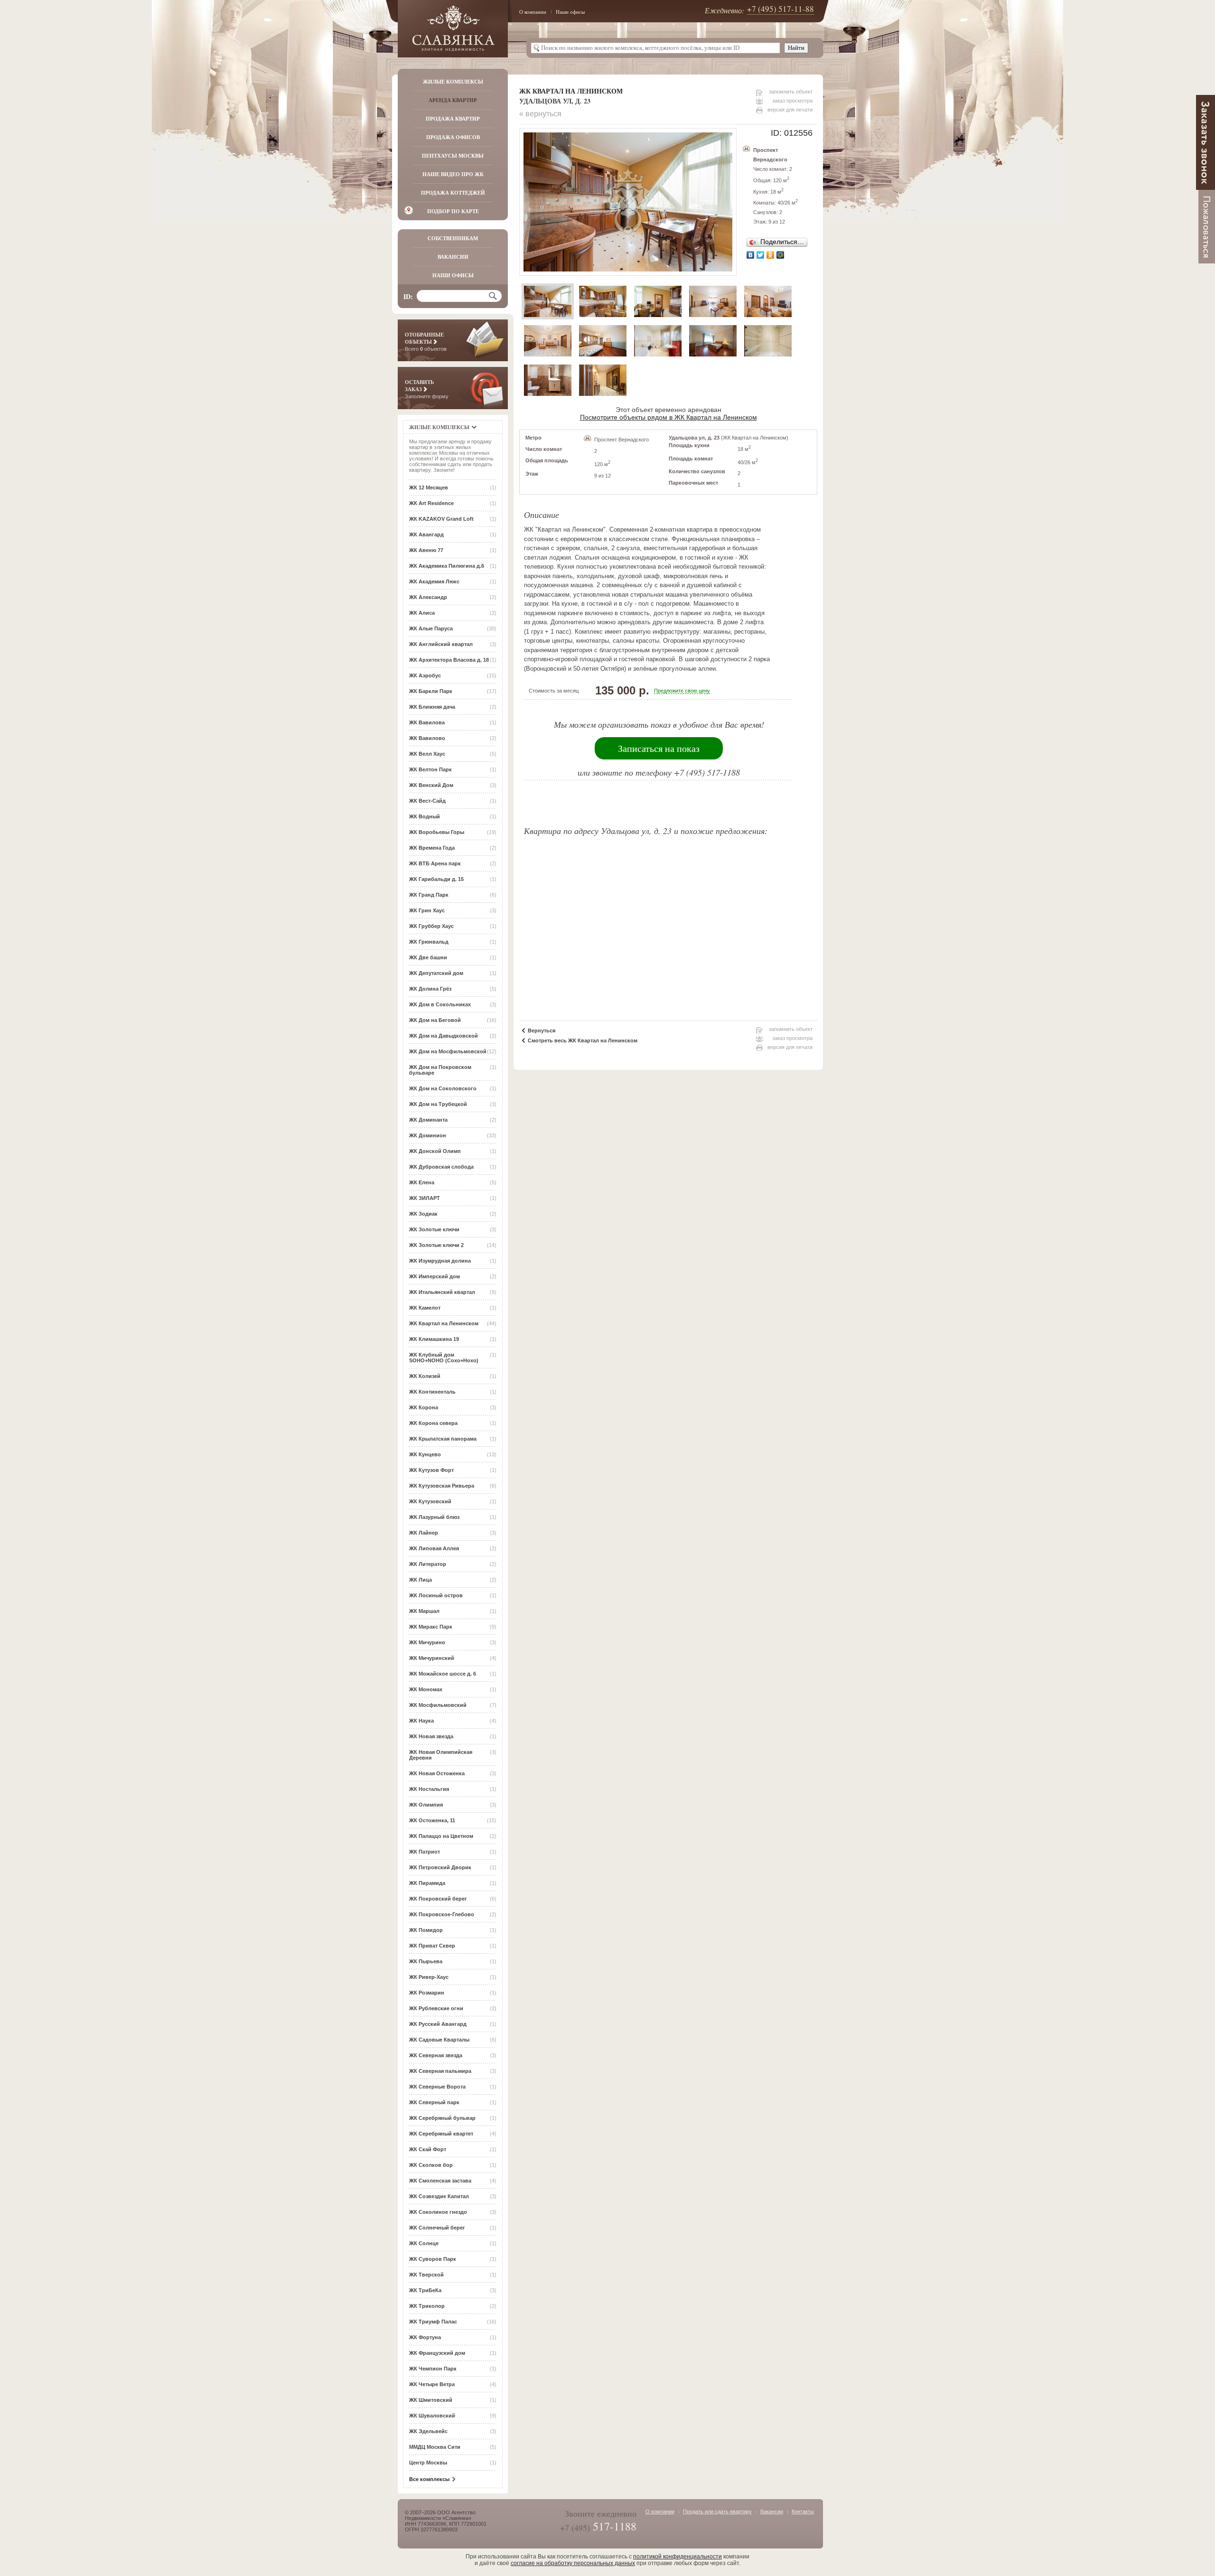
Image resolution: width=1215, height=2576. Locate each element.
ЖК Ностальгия (429, 1789)
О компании (533, 12)
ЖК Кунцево (425, 1454)
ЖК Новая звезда (431, 1736)
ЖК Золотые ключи (434, 1229)
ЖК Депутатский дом (436, 973)
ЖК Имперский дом (435, 1276)
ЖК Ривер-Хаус (429, 1977)
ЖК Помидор (426, 1930)
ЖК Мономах (426, 1689)
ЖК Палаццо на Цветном (441, 1836)
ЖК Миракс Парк (431, 1627)
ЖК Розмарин (427, 1993)
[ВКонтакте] (751, 255)
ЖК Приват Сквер (432, 1946)
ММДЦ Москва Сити (435, 2447)
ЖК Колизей (425, 1376)
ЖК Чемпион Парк (433, 2369)
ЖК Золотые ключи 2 (436, 1245)
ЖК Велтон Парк (430, 769)
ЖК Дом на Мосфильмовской (448, 1051)
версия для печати (790, 110)
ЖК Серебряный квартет (441, 2134)
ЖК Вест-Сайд (427, 801)
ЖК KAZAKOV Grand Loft (441, 519)
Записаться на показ (659, 748)
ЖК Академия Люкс (434, 581)
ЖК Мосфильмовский (438, 1705)
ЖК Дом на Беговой (435, 1020)
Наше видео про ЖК (453, 174)
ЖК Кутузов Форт (431, 1470)
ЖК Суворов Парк (433, 2259)
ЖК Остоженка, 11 (432, 1820)
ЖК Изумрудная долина (440, 1261)
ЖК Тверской (426, 2275)
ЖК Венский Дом (431, 785)
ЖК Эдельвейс (428, 2431)
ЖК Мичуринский (432, 1658)
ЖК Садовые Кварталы (439, 2040)
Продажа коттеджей (453, 193)
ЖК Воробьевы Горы (437, 832)
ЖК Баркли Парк (431, 691)
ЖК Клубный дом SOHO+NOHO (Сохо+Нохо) (444, 1358)
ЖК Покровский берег (438, 1899)
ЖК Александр (428, 597)
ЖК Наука (421, 1721)
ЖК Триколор (427, 2306)
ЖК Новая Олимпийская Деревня (441, 1755)
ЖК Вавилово (427, 738)
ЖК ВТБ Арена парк (435, 863)
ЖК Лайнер (424, 1533)
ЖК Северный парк (434, 2102)
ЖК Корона (424, 1407)
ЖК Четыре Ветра (432, 2384)
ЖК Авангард (426, 534)
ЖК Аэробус (425, 675)
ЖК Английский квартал (441, 644)
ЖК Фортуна (425, 2337)
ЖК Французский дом (437, 2353)
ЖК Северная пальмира (440, 2071)
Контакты (803, 2511)
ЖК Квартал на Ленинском (444, 1323)
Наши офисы (570, 12)
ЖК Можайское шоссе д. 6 (443, 1674)
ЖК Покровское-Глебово (442, 1914)
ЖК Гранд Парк (429, 895)
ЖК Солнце (424, 2243)
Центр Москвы (428, 2463)
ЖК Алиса (422, 613)
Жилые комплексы (453, 82)
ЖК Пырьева (426, 1961)
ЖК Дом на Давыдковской (444, 1036)
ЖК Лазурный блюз (434, 1517)
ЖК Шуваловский (432, 2416)
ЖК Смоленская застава (440, 2181)
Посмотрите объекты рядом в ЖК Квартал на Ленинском (668, 417)
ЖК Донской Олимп (435, 1151)
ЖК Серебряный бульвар (442, 2118)
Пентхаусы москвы (453, 156)
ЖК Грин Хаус (427, 910)
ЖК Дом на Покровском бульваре (440, 1070)
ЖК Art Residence (431, 503)
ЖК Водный (425, 816)
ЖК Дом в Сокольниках (440, 1004)
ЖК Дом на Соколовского (443, 1088)
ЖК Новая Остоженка (437, 1773)
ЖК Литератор (428, 1564)
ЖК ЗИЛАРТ (425, 1198)
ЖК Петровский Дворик (440, 1867)
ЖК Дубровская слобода (441, 1167)
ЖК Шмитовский (431, 2400)
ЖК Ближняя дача (432, 707)
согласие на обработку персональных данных (573, 2563)
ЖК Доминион (428, 1135)
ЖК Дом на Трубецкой (438, 1104)
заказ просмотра (792, 101)
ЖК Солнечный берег (437, 2228)
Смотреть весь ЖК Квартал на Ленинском (583, 1040)
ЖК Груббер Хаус (431, 926)
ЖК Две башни (428, 957)
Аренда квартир (453, 100)
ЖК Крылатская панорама (443, 1439)
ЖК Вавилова (427, 722)
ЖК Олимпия (426, 1805)
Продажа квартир (453, 119)
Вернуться (542, 1030)
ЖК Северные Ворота (437, 2087)
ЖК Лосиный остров (436, 1595)
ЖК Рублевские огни (436, 2008)
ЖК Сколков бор (431, 2165)
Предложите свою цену (682, 691)
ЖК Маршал (424, 1611)
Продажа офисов (453, 137)
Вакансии (453, 257)
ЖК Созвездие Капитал (439, 2196)
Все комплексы (429, 2479)
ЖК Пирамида (427, 1883)
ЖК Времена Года (432, 848)
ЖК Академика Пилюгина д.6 (447, 566)
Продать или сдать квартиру (717, 2511)
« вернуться (540, 114)
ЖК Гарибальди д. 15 (436, 879)
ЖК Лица (421, 1580)
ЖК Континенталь (432, 1392)
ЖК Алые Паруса (431, 628)
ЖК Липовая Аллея (434, 1548)
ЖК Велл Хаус (427, 754)
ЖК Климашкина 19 (434, 1339)
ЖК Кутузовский (430, 1501)
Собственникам (453, 238)
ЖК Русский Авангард (438, 2024)
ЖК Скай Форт (428, 2149)
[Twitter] (761, 255)
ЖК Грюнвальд (429, 942)
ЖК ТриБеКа (425, 2290)
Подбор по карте (453, 211)
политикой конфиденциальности (678, 2557)
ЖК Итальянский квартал (442, 1292)
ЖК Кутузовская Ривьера (442, 1486)
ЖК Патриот (425, 1852)
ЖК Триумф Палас (433, 2322)
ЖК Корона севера (433, 1423)
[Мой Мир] (780, 255)
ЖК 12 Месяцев (429, 487)
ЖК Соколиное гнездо (438, 2212)
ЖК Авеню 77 (426, 550)
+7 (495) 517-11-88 (780, 9)
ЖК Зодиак (423, 1214)
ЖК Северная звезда (436, 2055)
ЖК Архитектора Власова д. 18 (449, 660)
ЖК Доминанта (428, 1120)
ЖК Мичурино (427, 1642)
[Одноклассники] (771, 255)
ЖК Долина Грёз (430, 989)
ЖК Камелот (425, 1308)
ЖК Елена (422, 1182)
